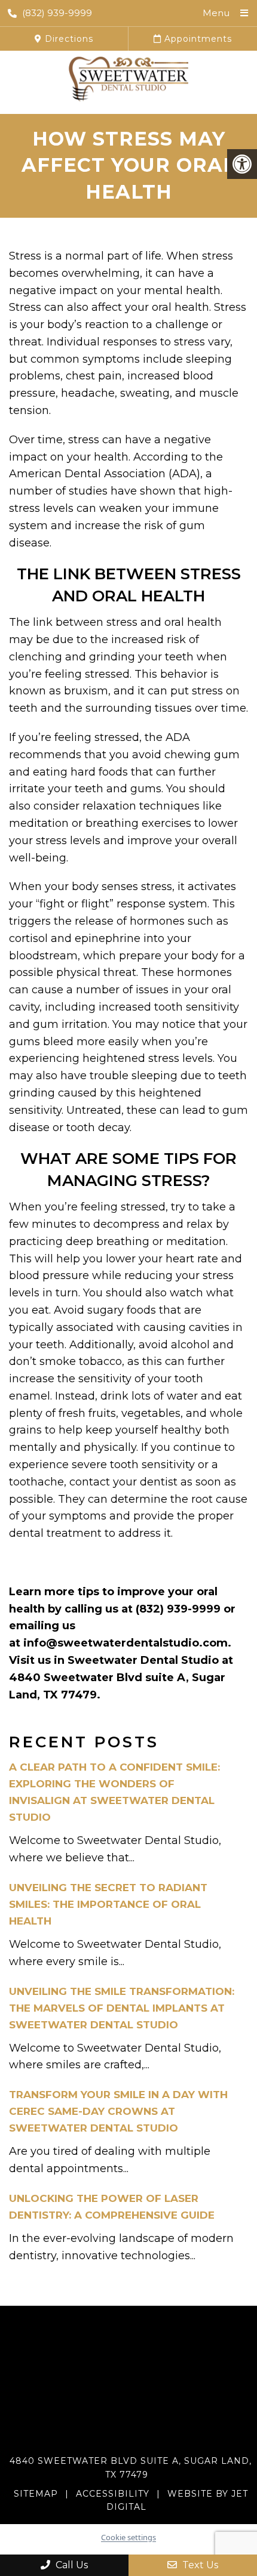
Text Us (199, 2565)
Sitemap (36, 2494)
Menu (216, 13)
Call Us (71, 2565)
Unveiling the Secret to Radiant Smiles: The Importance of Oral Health (108, 1904)
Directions (68, 39)
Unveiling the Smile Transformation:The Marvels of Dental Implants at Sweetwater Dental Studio (122, 2008)
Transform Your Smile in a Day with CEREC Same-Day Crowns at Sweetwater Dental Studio (118, 2111)
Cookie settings (128, 2537)
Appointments (197, 39)
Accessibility (113, 2494)
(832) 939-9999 (57, 13)
